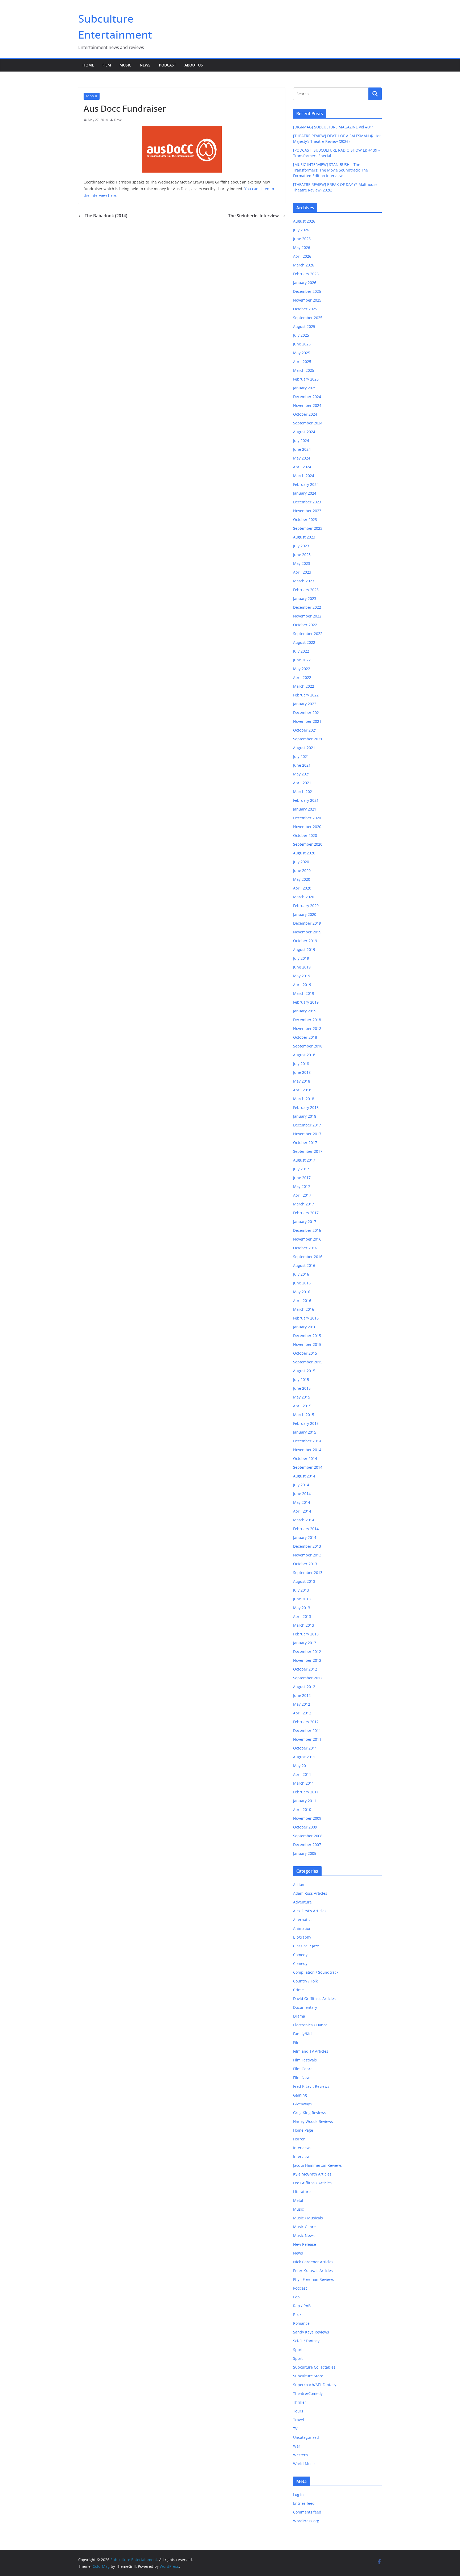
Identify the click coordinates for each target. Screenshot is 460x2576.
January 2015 (305, 1432)
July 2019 (301, 958)
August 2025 (304, 326)
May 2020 (302, 879)
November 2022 (307, 616)
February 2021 (306, 800)
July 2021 (301, 756)
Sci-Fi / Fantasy (306, 2341)
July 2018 (301, 1064)
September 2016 (308, 1257)
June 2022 (302, 660)
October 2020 (305, 835)
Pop (296, 2297)
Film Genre (303, 2069)
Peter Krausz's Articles (313, 2271)
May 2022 (302, 669)
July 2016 (301, 1274)
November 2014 (307, 1450)
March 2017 (304, 1204)
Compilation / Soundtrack (316, 1972)
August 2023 (304, 537)
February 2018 (306, 1107)
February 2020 (306, 906)
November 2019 (307, 932)
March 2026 (304, 265)
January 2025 (305, 388)
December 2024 (307, 397)
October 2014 (305, 1458)
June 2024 (302, 449)
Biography (302, 1937)
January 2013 (305, 1643)
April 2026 (302, 256)
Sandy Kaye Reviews (311, 2332)
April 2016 (302, 1300)
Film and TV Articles (311, 2051)
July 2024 (301, 441)
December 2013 (307, 1546)
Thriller (300, 2402)
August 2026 (304, 221)
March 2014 (304, 1520)
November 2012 (307, 1660)
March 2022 (304, 686)
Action (299, 1884)
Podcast (167, 65)
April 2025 (302, 362)
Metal (298, 2200)
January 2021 (305, 809)
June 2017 (302, 1178)
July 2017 (301, 1169)
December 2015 (307, 1336)
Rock (297, 2314)
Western (301, 2455)
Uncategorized (306, 2437)
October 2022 (305, 625)
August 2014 (304, 1476)
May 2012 (302, 1704)
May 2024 (302, 458)
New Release (305, 2244)
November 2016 (307, 1239)
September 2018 (308, 1046)
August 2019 (304, 949)
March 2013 (304, 1625)
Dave (118, 120)
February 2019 (306, 1002)
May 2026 (302, 247)
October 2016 (305, 1248)
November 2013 (307, 1555)
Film (107, 65)
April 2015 (302, 1406)
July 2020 (301, 862)
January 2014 (305, 1537)
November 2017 (307, 1134)
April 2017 (302, 1195)
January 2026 (305, 283)
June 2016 (302, 1283)
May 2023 (302, 563)
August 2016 (304, 1265)
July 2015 (301, 1379)
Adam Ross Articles (310, 1893)
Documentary (305, 2007)
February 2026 (306, 274)
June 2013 (302, 1599)
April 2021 (302, 783)
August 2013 (304, 1581)
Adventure (302, 1902)
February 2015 (306, 1423)
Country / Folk (305, 1981)
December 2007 (307, 1845)
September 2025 (308, 318)
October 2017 (305, 1143)
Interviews (302, 2148)
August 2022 (304, 642)
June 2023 (302, 555)
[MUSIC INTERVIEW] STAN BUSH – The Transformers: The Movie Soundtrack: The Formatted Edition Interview (330, 170)
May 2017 (302, 1186)
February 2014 (306, 1529)
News (145, 65)
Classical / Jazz (306, 1946)
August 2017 (304, 1160)
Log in (298, 2494)
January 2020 (305, 914)
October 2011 (305, 1748)
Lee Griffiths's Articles (312, 2183)
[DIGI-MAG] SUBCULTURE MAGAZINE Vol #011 (334, 127)
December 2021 (307, 713)
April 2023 (302, 572)
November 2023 (307, 511)
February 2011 (306, 1792)
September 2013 (308, 1573)
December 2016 (307, 1230)
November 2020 (307, 827)
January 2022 (305, 704)
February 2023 (306, 590)
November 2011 (307, 1739)
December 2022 (307, 607)
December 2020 (307, 818)
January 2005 (305, 1853)
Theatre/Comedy (308, 2393)
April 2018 (302, 1090)
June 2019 (302, 967)
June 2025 (302, 344)
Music (125, 65)
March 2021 (304, 792)
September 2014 (308, 1467)
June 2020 (302, 871)
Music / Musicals (308, 2218)
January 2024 (305, 493)
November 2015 (307, 1344)
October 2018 (305, 1037)
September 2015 (308, 1362)
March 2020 (304, 897)
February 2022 (306, 695)
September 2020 (308, 844)
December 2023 (307, 502)
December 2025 (307, 291)
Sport (298, 2350)
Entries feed (304, 2503)
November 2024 (307, 405)
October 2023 (305, 519)
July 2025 (301, 335)
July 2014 (301, 1485)
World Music (304, 2464)
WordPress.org (306, 2521)
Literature (302, 2192)
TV (295, 2429)
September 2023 (308, 528)
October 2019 (305, 941)
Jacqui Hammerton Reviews (317, 2165)
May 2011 (302, 1766)
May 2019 (302, 976)
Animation (302, 1928)
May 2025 (302, 353)
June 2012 (302, 1695)
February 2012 (306, 1722)
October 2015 (305, 1353)
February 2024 (306, 484)
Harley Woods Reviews (313, 2121)
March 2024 (304, 476)
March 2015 (304, 1415)
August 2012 (304, 1687)
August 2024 (304, 432)
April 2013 (302, 1616)
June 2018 (302, 1072)
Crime (298, 1990)
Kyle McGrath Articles (312, 2174)
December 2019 (307, 923)
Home (88, 65)
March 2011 (304, 1783)
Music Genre (304, 2227)
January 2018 (305, 1116)
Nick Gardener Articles (313, 2262)
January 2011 (305, 1801)
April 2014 (302, 1511)
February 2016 (306, 1318)
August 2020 (304, 853)
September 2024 (308, 423)
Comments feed (307, 2512)
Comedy (300, 1955)
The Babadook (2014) (106, 216)
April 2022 (302, 677)
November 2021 (307, 721)
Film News (302, 2078)
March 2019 (304, 993)
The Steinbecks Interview (253, 216)
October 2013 (305, 1564)
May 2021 (302, 774)
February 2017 (306, 1213)
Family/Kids (303, 2034)
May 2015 (302, 1397)
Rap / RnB (302, 2306)
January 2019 (305, 1011)
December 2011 (307, 1730)
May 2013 (302, 1608)
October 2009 (305, 1827)
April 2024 (302, 467)
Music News (304, 2235)
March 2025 (304, 370)
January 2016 (305, 1327)
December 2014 (307, 1441)
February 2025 (306, 379)
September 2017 (308, 1151)
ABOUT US (194, 65)
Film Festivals (305, 2060)
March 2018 (304, 1099)
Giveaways (302, 2104)
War (297, 2446)
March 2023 (304, 581)
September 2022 (308, 634)
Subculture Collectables (314, 2367)
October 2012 (305, 1669)
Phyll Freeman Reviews (313, 2279)
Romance (301, 2323)
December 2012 (307, 1652)
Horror (299, 2139)
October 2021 (305, 730)
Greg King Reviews (310, 2113)
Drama (299, 2016)
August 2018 (304, 1055)
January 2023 (305, 598)
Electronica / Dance (310, 2025)
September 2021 (308, 739)
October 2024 (305, 414)
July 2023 (301, 546)
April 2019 (302, 985)
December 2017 (307, 1125)
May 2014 (302, 1502)
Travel (299, 2420)
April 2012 (302, 1713)
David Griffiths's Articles (314, 1999)
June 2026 (302, 239)
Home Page (303, 2130)
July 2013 (301, 1590)
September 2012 (308, 1678)
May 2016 (302, 1292)
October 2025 (305, 309)
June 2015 (302, 1388)
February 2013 (306, 1634)
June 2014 (302, 1494)
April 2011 (302, 1774)
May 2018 (302, 1081)
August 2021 (304, 748)
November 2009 (307, 1818)
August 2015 (304, 1371)
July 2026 (301, 230)
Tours (298, 2411)
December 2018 (307, 1020)
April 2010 (302, 1809)
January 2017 (305, 1222)
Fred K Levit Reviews (311, 2086)
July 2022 (301, 651)
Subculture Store (308, 2376)
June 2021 (302, 765)
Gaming (300, 2095)
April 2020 (302, 888)
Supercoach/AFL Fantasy (315, 2385)
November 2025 (307, 300)
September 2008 (308, 1836)
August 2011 (304, 1757)
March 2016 (304, 1309)
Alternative (303, 1920)
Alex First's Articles (310, 1911)
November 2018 (307, 1028)
